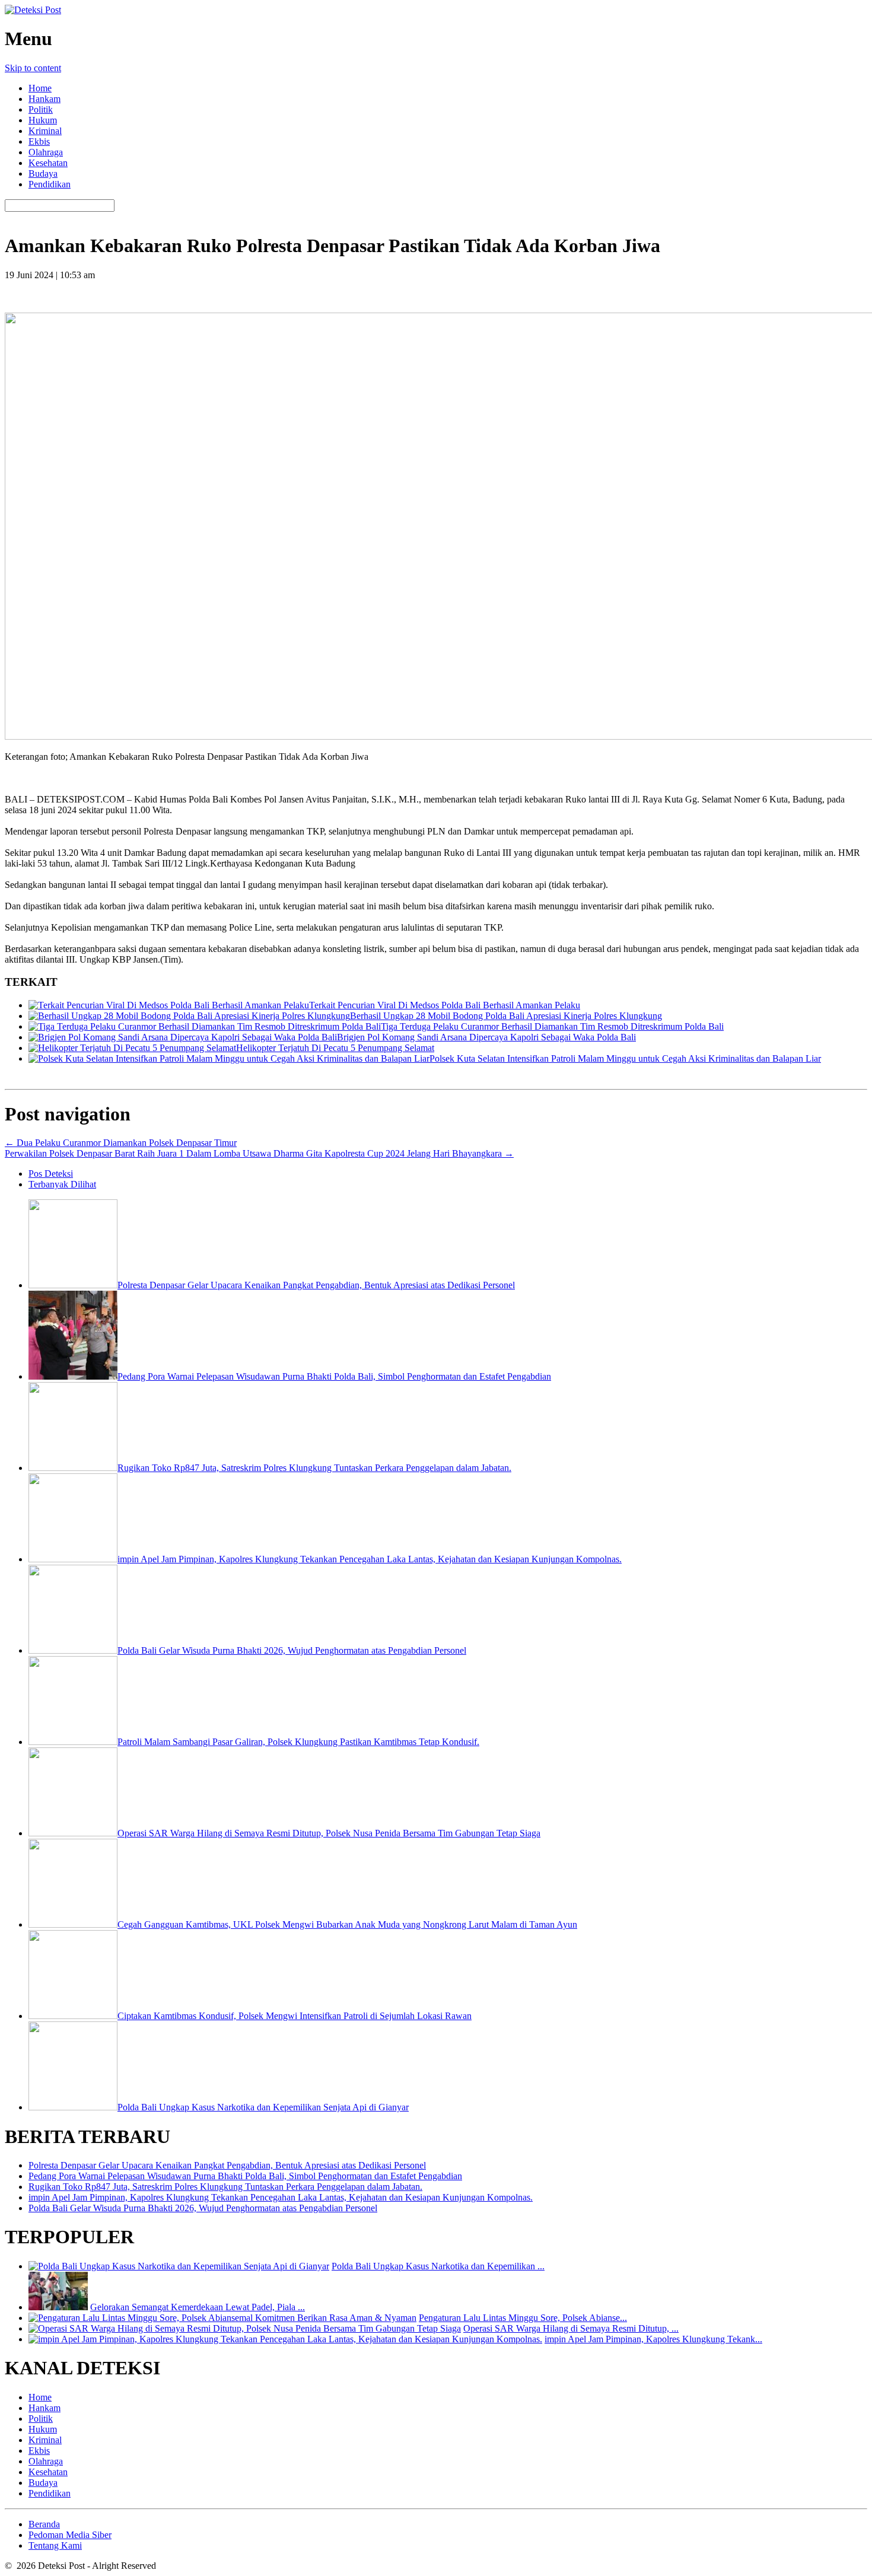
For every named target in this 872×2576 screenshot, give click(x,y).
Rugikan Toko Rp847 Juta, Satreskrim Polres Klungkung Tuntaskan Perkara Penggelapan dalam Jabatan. (225, 2187)
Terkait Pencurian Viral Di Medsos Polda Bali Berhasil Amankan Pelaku (445, 1005)
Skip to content (33, 68)
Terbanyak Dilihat (62, 1184)
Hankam (44, 99)
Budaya (43, 173)
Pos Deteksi (51, 1174)
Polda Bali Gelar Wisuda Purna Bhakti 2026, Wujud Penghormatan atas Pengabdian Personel (203, 2208)
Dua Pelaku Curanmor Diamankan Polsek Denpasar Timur (121, 1143)
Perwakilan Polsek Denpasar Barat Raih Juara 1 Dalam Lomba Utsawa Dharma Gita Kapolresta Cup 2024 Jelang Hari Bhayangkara (259, 1153)
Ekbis (39, 141)
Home (40, 88)
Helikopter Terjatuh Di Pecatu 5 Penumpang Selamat (335, 1048)
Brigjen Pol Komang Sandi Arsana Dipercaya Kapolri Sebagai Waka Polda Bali (486, 1037)
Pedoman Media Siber (70, 2535)
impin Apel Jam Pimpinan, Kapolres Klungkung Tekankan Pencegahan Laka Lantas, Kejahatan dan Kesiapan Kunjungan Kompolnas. (281, 2197)
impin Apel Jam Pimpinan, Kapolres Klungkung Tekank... (653, 2339)
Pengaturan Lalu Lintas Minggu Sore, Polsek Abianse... (523, 2318)
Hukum (43, 120)
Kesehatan (48, 163)
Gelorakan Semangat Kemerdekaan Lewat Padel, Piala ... (198, 2307)
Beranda (44, 2524)
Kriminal (45, 131)
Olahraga (46, 152)
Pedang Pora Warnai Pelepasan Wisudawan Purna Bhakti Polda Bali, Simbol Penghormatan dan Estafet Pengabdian (245, 2176)
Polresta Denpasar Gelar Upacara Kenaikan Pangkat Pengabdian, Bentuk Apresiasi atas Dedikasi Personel (227, 2165)
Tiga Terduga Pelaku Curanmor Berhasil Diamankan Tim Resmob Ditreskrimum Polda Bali (552, 1026)
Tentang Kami (55, 2545)
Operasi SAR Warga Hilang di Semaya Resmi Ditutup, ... (571, 2328)
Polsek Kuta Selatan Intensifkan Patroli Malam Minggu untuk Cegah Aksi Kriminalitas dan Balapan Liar (625, 1058)
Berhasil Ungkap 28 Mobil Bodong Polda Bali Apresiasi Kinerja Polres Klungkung (506, 1016)
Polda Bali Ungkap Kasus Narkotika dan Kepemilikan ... (438, 2266)
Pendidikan (50, 184)
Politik (41, 109)
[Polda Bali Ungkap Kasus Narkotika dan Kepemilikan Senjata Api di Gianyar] (179, 2266)
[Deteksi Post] (33, 10)
